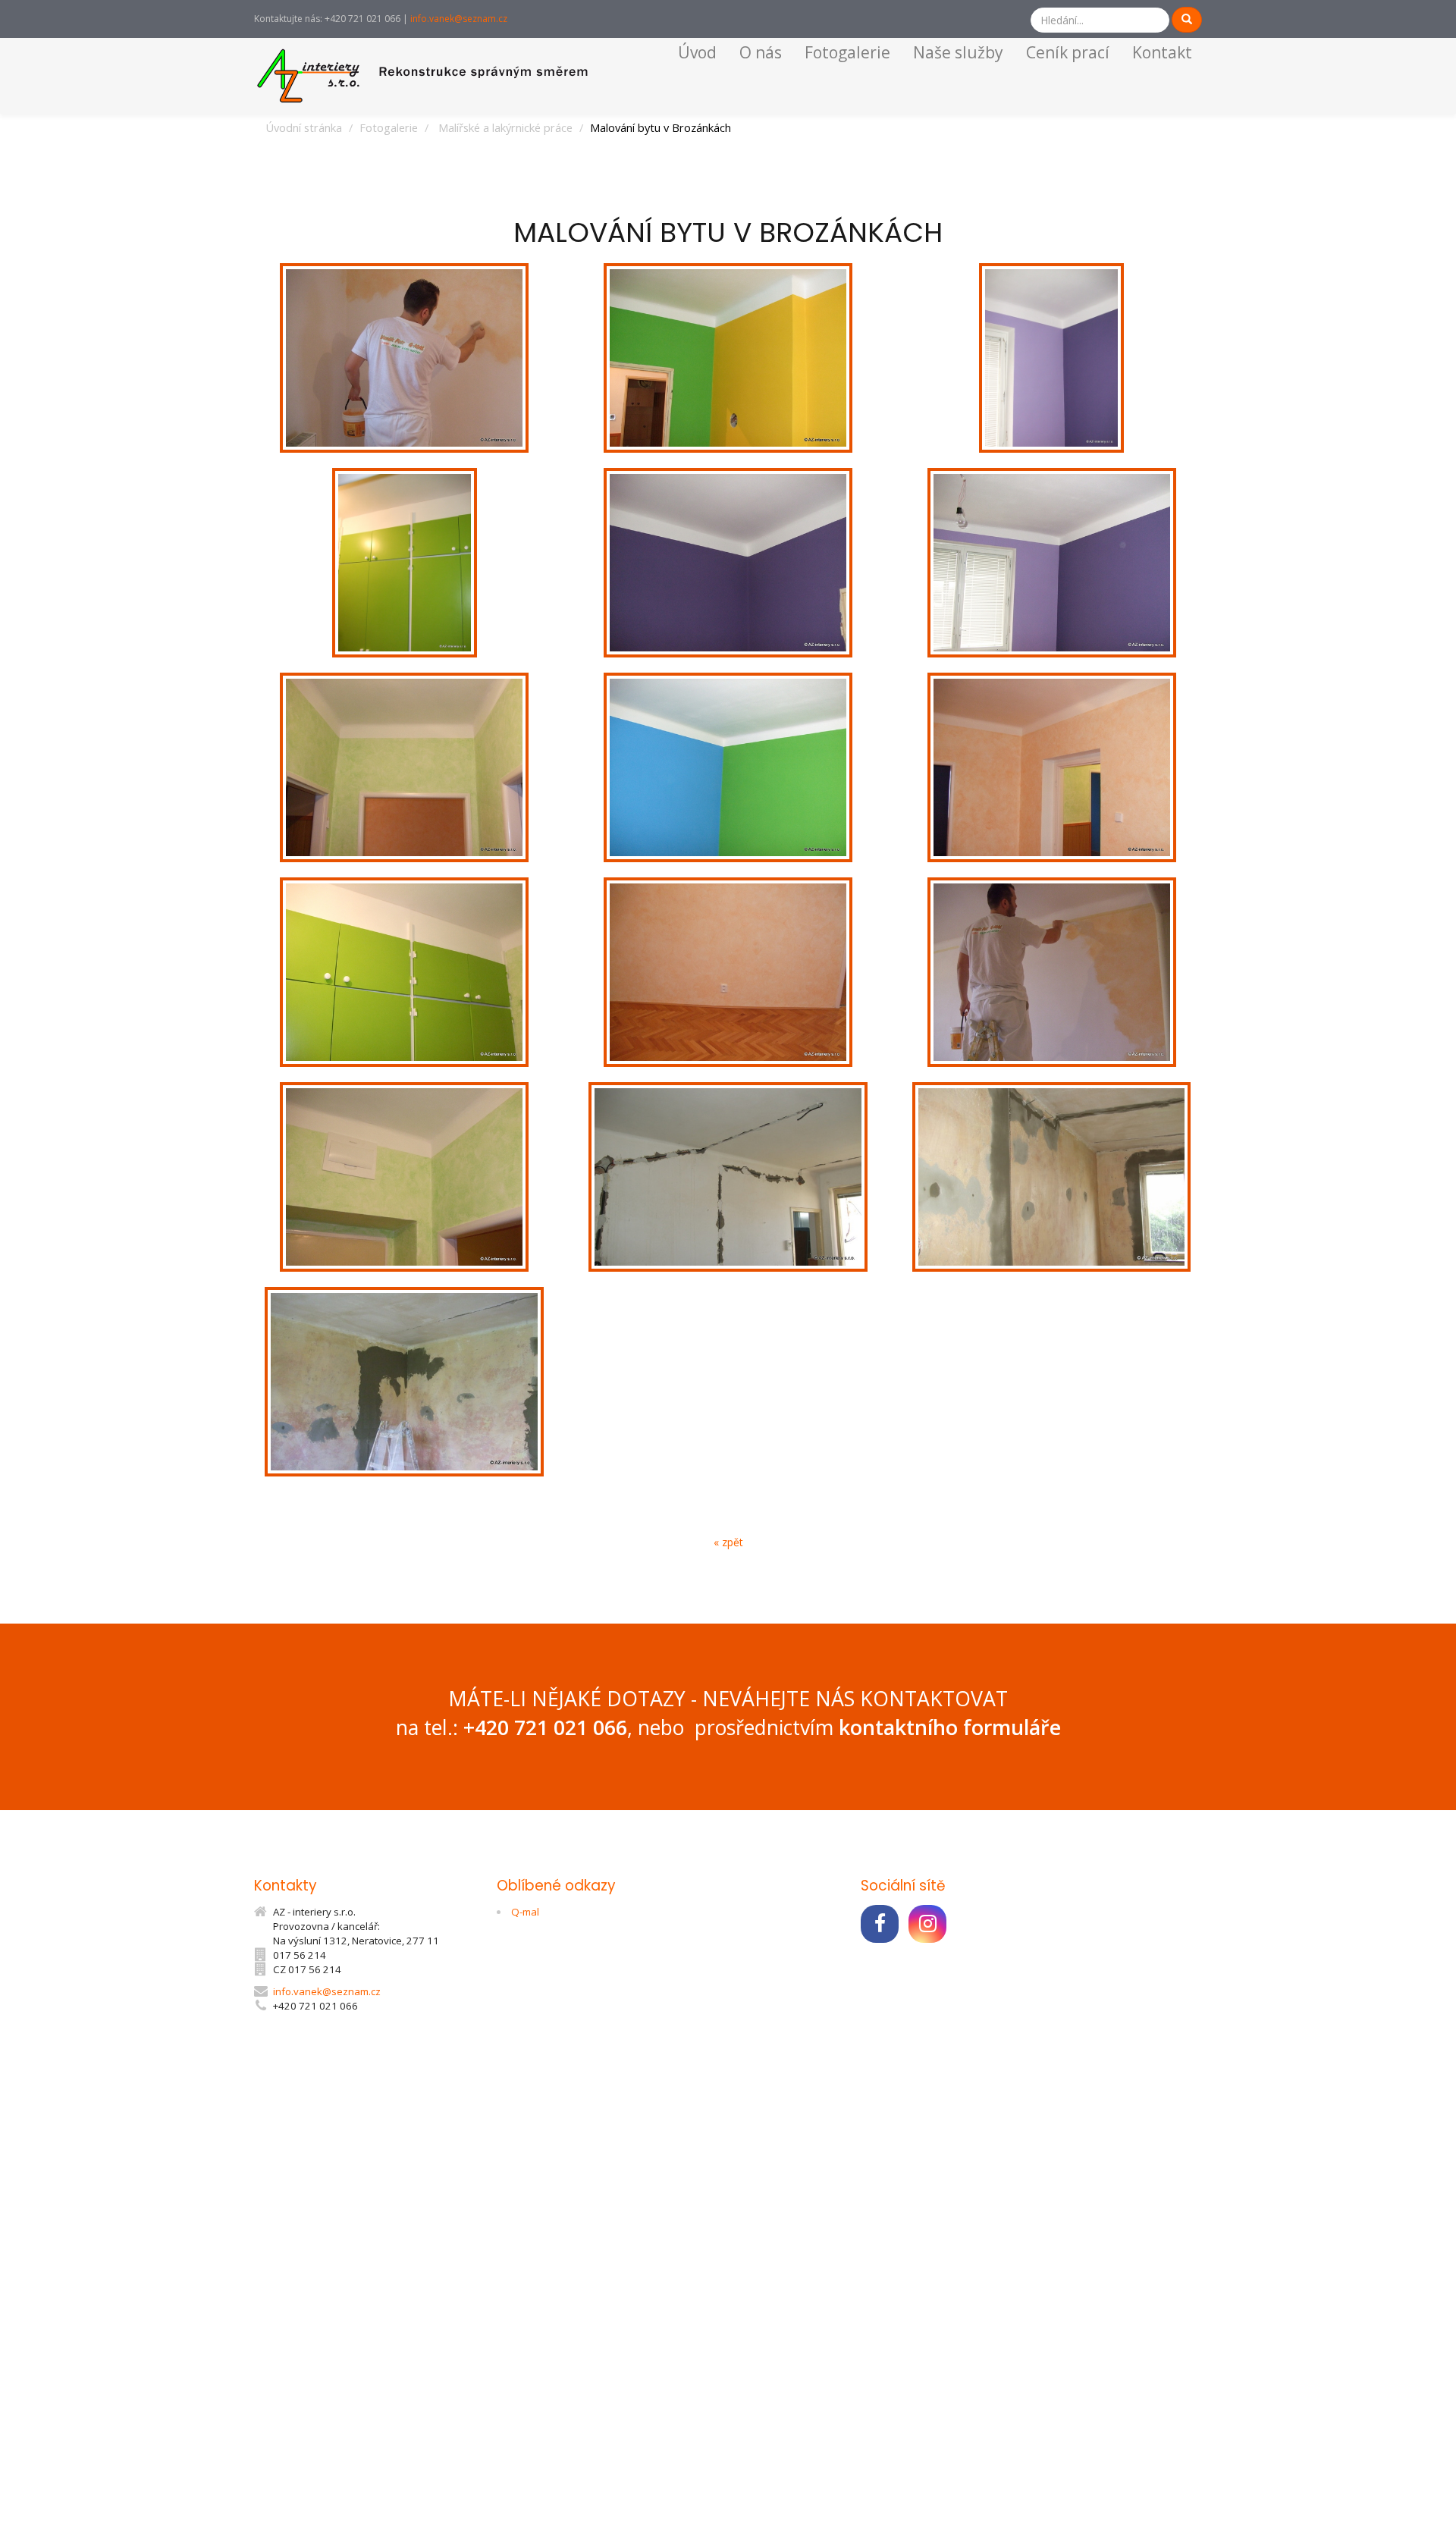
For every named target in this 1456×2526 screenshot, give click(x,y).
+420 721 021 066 (545, 1727)
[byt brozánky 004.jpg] (728, 767)
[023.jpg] (728, 563)
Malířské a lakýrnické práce (505, 127)
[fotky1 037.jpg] (728, 1177)
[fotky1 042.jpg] (405, 1382)
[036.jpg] (405, 358)
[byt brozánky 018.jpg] (405, 1177)
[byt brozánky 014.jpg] (405, 563)
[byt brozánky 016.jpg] (405, 767)
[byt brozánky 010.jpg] (728, 972)
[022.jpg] (1051, 358)
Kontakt (1162, 52)
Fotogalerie (847, 52)
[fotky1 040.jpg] (1051, 1177)
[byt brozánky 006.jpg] (1051, 767)
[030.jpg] (1051, 972)
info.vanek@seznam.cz (459, 19)
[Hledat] (1187, 20)
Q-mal (525, 1912)
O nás (761, 52)
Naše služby (958, 52)
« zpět (728, 1542)
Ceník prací (1068, 52)
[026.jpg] (728, 358)
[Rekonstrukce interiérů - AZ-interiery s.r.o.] (427, 74)
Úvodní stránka (304, 127)
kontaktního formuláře (950, 1727)
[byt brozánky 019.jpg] (405, 972)
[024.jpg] (1051, 563)
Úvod (697, 52)
